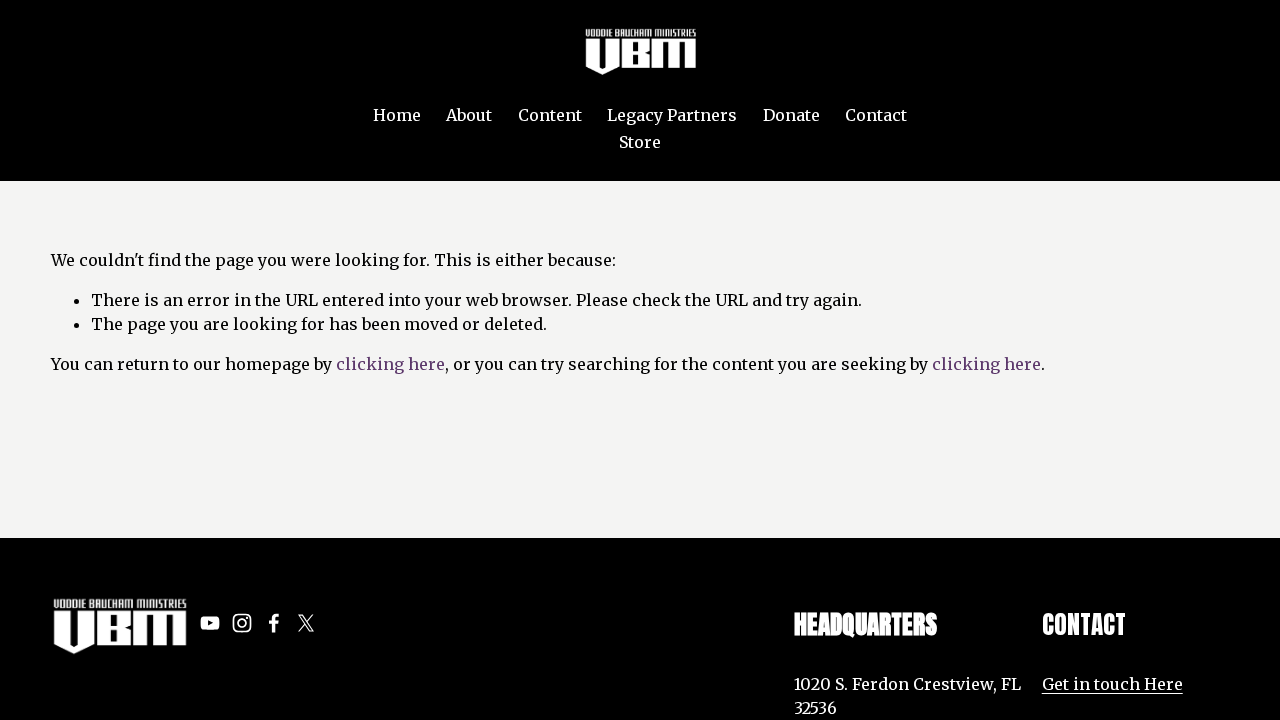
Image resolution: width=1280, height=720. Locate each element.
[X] (306, 623)
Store (640, 142)
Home (397, 115)
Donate (791, 115)
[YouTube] (210, 623)
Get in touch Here (1112, 684)
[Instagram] (242, 623)
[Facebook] (274, 623)
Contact (876, 115)
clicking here (390, 364)
